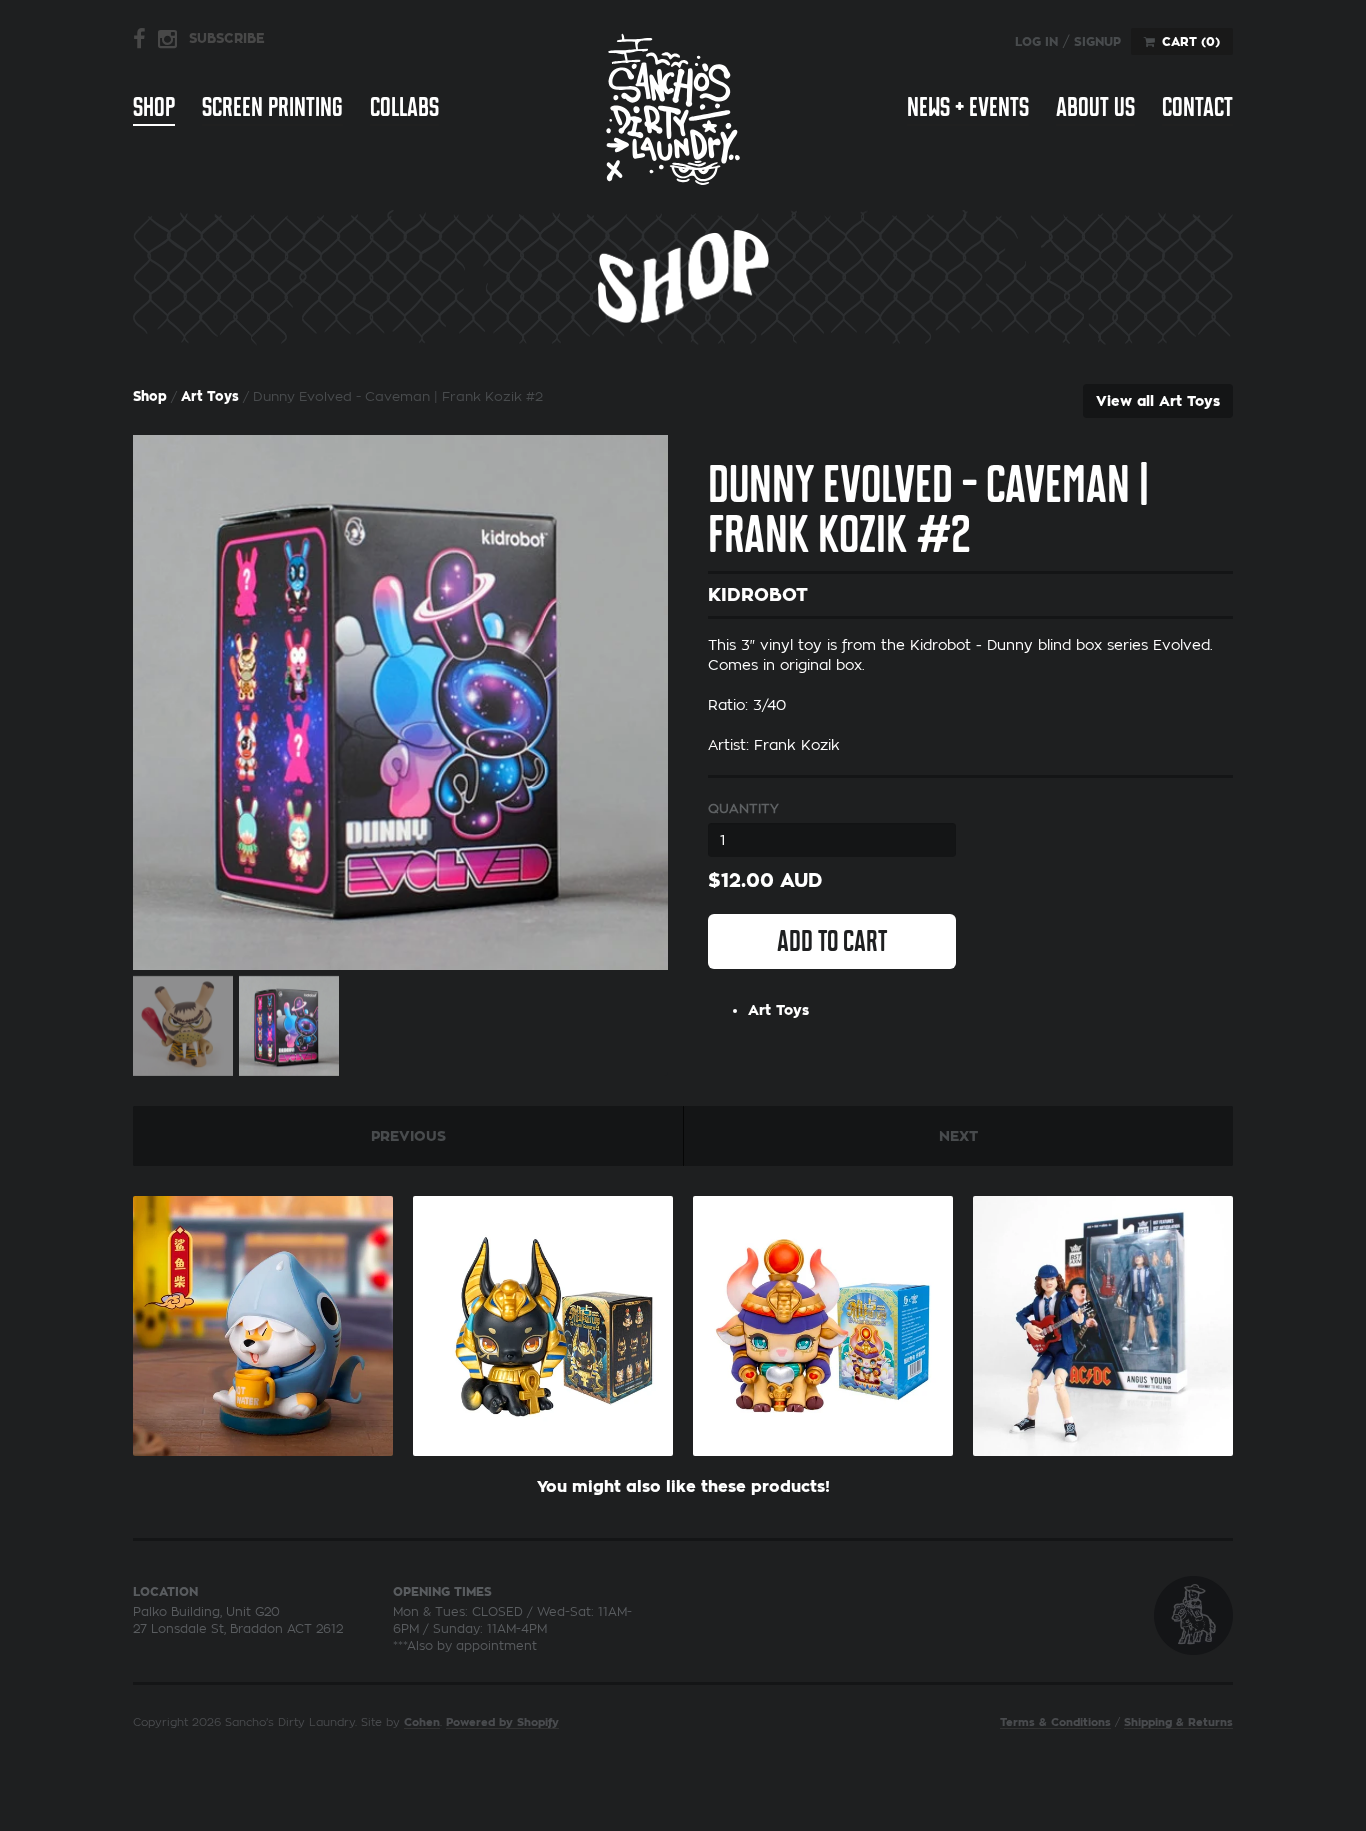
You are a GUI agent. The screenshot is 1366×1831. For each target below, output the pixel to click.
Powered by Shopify (502, 1722)
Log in (1036, 42)
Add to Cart (832, 941)
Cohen (422, 1722)
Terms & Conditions (1055, 1722)
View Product (263, 1321)
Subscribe (227, 38)
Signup (1097, 42)
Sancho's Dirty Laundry (673, 108)
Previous (408, 1136)
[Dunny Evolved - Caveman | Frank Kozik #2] (400, 702)
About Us (1095, 107)
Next (958, 1136)
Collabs (404, 107)
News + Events (968, 107)
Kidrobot (758, 595)
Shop (154, 107)
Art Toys (210, 396)
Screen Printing (272, 107)
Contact (1197, 107)
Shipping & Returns (1178, 1722)
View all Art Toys (1158, 401)
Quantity (743, 808)
